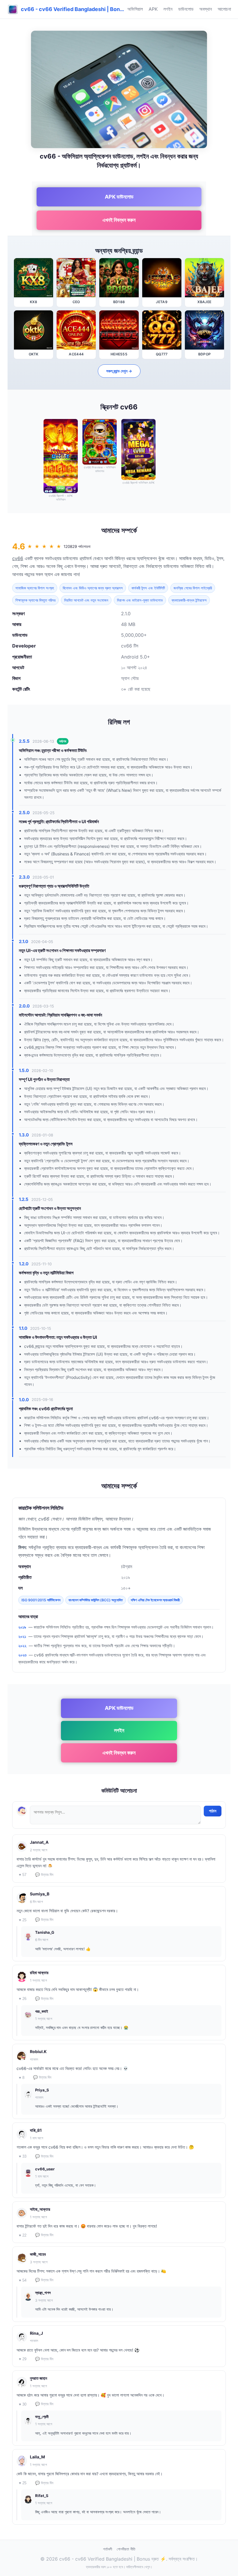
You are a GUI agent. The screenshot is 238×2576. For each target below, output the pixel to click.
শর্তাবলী (108, 2549)
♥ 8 (22, 2078)
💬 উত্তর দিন (44, 1875)
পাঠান (213, 1811)
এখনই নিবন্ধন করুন (119, 220)
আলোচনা (224, 9)
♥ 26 (23, 1999)
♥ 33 (23, 2156)
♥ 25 (23, 1920)
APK (153, 9)
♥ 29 (23, 2359)
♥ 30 (23, 2404)
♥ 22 (23, 2235)
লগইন (168, 9)
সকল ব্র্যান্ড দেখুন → (119, 371)
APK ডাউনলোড (119, 197)
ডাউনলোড (186, 9)
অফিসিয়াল (135, 9)
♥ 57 (23, 1875)
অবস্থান (206, 9)
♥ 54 (23, 2280)
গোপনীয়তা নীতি (126, 2549)
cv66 (18, 558)
